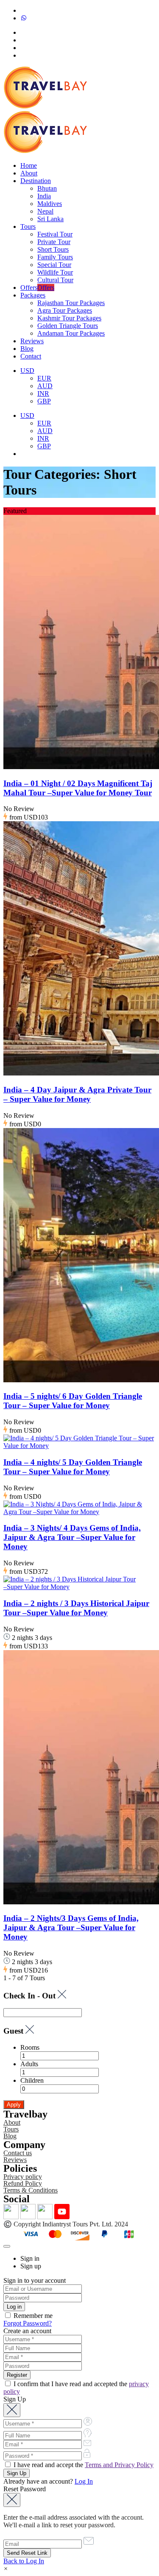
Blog (27, 349)
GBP (44, 401)
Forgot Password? (28, 2323)
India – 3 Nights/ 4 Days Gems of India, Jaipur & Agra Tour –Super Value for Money (72, 1537)
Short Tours (53, 249)
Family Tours (55, 257)
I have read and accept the (83, 2465)
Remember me (32, 2316)
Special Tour (54, 265)
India (44, 196)
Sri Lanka (50, 219)
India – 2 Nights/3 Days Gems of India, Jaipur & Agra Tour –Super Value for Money (71, 1927)
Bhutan (47, 188)
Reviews (32, 341)
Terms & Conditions (31, 2190)
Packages (33, 295)
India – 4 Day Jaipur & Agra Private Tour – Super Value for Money (77, 1094)
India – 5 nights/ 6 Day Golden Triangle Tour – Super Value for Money (73, 1401)
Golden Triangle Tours (68, 326)
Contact (31, 356)
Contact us (18, 2153)
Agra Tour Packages (65, 310)
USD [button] (27, 371)
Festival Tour (55, 234)
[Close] (7, 2246)
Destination (36, 181)
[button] (6, 2569)
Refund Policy (23, 2183)
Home (29, 165)
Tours (28, 226)
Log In (84, 2481)
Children (32, 2080)
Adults (29, 2064)
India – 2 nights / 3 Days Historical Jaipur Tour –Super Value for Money (76, 1608)
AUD (45, 386)
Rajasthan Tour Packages (71, 303)
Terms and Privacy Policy (119, 2465)
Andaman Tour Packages (71, 333)
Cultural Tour (55, 280)
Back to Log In (24, 2561)
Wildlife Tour (55, 272)
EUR (44, 378)
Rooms (30, 2047)
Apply (14, 2105)
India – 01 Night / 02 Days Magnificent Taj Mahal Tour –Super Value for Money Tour (78, 788)
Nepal (45, 211)
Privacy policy (23, 2177)
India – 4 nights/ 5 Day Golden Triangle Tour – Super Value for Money (73, 1467)
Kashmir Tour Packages (69, 318)
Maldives (50, 204)
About (29, 173)
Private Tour (54, 242)
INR (43, 393)
